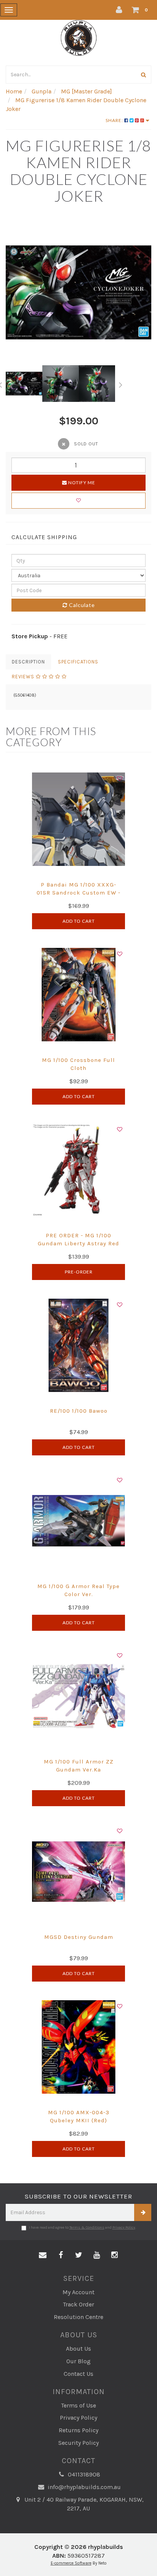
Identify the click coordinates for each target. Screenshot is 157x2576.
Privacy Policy (124, 2228)
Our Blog (78, 2361)
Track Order (78, 2304)
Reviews (24, 677)
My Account (78, 2292)
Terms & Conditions (87, 2228)
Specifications (78, 662)
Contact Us (78, 2374)
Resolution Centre (78, 2317)
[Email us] (43, 2255)
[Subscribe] (143, 2212)
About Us (78, 2349)
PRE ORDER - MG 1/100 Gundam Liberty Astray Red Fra (78, 1243)
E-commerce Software (71, 2563)
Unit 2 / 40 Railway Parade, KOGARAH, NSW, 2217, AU (83, 2504)
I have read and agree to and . (83, 2228)
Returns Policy (78, 2430)
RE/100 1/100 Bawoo (79, 1411)
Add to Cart (79, 921)
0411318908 (83, 2474)
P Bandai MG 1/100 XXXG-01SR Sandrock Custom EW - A (78, 893)
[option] (78, 292)
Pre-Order (79, 1272)
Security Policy (78, 2443)
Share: (115, 120)
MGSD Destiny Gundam (79, 1937)
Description (28, 662)
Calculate (81, 605)
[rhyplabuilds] (79, 37)
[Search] (144, 75)
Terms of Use (78, 2405)
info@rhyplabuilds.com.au (83, 2487)
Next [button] (121, 384)
